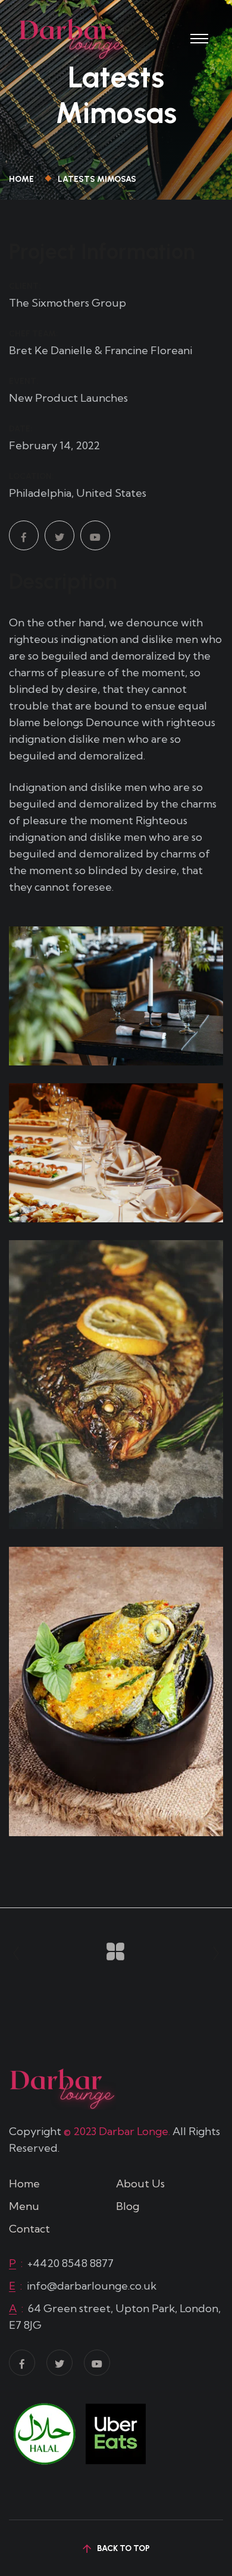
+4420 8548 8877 (70, 2263)
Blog (128, 2206)
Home (23, 179)
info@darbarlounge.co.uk (92, 2286)
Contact (29, 2229)
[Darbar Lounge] (71, 37)
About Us (140, 2184)
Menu (24, 2206)
